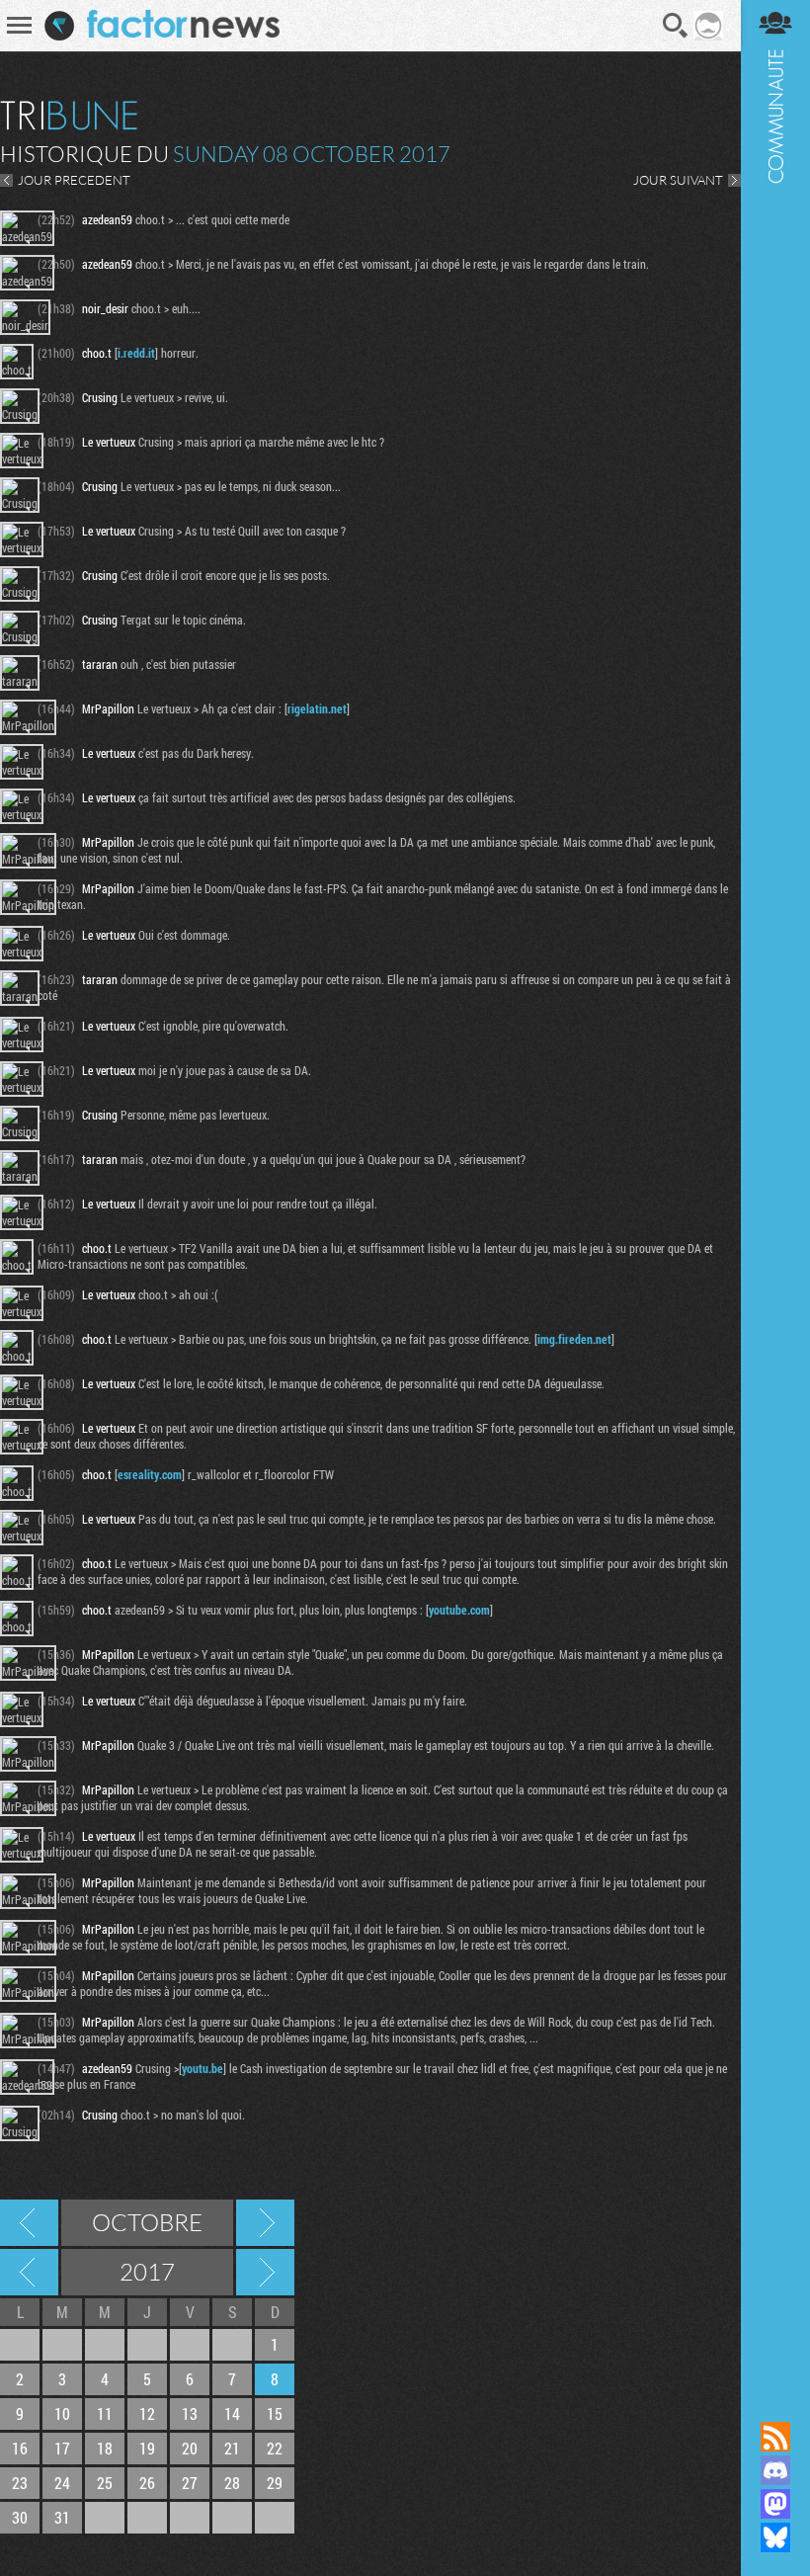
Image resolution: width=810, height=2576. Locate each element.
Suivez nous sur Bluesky (775, 2537)
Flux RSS (775, 2437)
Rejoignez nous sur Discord (775, 2470)
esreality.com (150, 1474)
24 (62, 2483)
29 (275, 2483)
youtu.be (202, 2068)
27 (190, 2483)
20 (190, 2448)
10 (62, 2413)
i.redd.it (136, 353)
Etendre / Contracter (775, 2403)
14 (232, 2413)
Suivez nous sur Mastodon (775, 2504)
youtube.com (459, 1610)
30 (20, 2517)
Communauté (775, 1192)
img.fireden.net (574, 1339)
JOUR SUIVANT (678, 180)
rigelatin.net (317, 708)
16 (20, 2448)
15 (275, 2413)
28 (232, 2483)
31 (62, 2517)
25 (105, 2483)
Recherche (676, 26)
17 (62, 2448)
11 (105, 2413)
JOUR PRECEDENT (74, 180)
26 (147, 2483)
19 (147, 2448)
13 (190, 2413)
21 (232, 2448)
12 (147, 2413)
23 (20, 2483)
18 (105, 2448)
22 (275, 2448)
